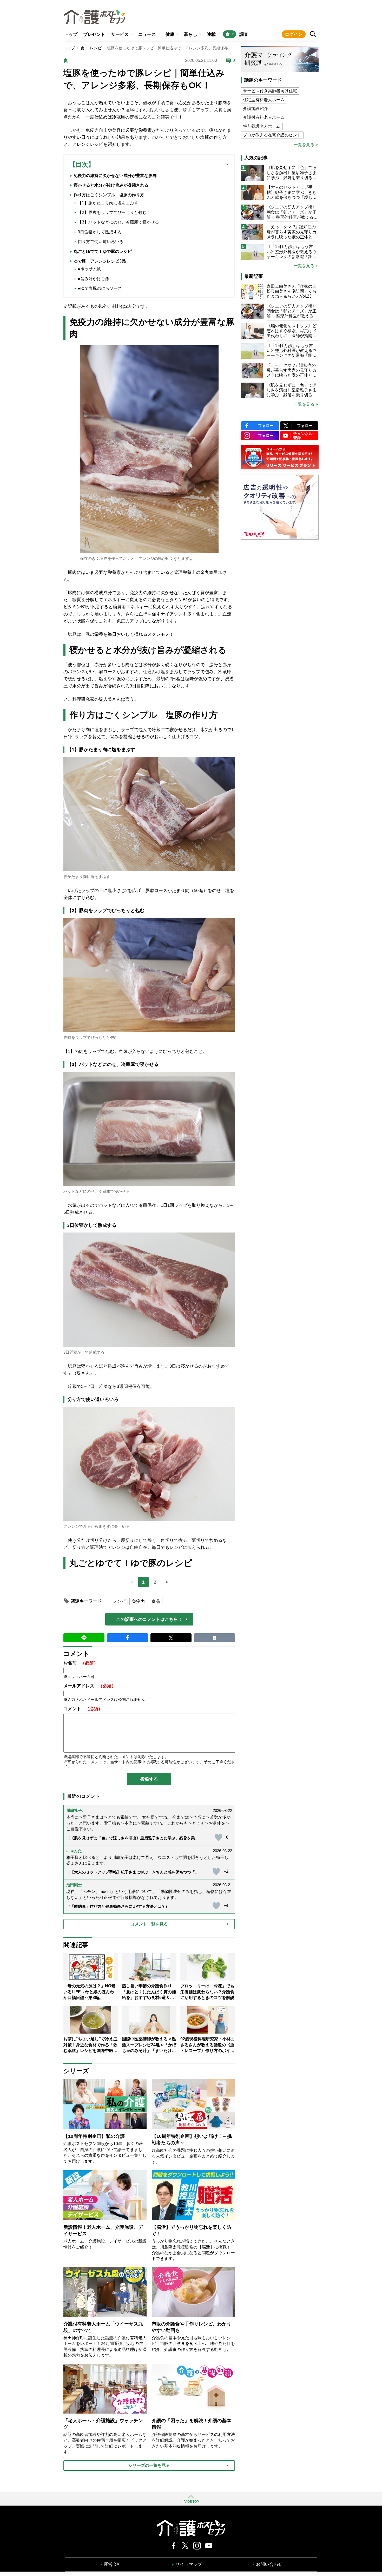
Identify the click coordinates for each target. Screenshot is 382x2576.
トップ (71, 34)
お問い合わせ (269, 2564)
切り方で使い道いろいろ (101, 242)
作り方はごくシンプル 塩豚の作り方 (109, 195)
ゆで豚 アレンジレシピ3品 (100, 261)
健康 (170, 34)
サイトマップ (189, 2564)
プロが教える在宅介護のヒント (272, 135)
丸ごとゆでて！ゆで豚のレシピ (103, 251)
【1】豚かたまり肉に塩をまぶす (108, 203)
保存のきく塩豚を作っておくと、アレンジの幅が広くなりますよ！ (139, 558)
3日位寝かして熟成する (100, 232)
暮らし (191, 34)
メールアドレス (90, 1686)
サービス (120, 34)
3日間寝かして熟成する (84, 1352)
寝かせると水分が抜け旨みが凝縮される (111, 185)
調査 (244, 34)
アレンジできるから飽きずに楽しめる (97, 1526)
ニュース (147, 34)
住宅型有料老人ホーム (264, 100)
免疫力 (138, 1601)
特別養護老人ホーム (262, 126)
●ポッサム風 (89, 269)
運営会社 (113, 2564)
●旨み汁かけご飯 (94, 279)
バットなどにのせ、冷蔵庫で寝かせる (97, 1191)
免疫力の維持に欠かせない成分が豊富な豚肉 (115, 176)
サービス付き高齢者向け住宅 (270, 91)
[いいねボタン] (219, 1837)
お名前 (81, 1663)
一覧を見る (304, 145)
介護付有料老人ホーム (264, 117)
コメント (83, 1709)
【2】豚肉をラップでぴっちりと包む (112, 212)
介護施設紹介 (255, 109)
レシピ (96, 48)
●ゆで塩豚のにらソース (100, 288)
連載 (211, 34)
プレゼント (94, 34)
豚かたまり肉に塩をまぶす (87, 877)
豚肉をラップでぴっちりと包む (91, 1037)
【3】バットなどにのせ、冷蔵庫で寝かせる (118, 222)
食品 (156, 1601)
